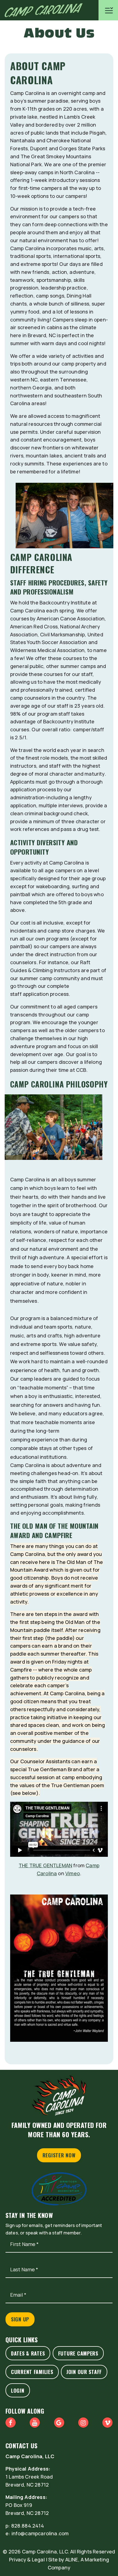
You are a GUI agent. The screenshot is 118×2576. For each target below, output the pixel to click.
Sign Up (20, 2319)
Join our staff (84, 2372)
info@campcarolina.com (40, 2533)
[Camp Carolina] (41, 10)
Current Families (32, 2372)
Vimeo (73, 1873)
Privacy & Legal (27, 2559)
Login (18, 2390)
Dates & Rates (28, 2353)
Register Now (59, 2155)
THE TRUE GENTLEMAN (45, 1865)
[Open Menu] (108, 10)
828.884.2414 (28, 2526)
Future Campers (78, 2353)
